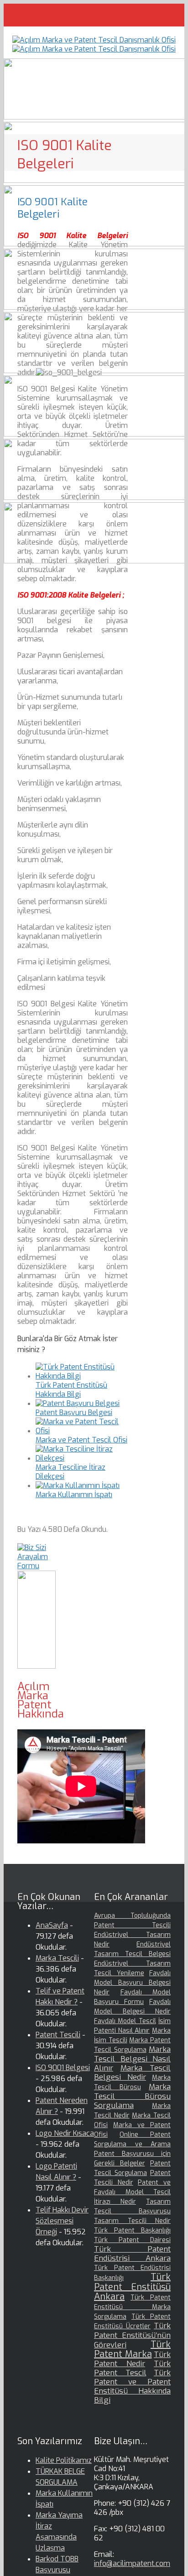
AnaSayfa (52, 1925)
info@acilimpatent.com (132, 2563)
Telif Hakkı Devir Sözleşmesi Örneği (62, 2221)
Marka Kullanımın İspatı (74, 1495)
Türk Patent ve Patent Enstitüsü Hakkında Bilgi (132, 2386)
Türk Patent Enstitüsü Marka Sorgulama (132, 2307)
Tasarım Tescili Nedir (132, 2221)
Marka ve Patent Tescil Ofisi (81, 1440)
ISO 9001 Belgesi (63, 2068)
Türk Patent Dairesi (132, 2240)
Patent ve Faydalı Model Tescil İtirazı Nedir (132, 2192)
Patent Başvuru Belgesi (74, 1413)
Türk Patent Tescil (132, 2368)
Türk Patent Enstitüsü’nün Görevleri (132, 2335)
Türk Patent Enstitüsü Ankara (132, 2287)
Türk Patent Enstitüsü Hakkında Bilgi (71, 1390)
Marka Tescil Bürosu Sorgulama (132, 2096)
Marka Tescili (57, 1958)
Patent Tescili (58, 2035)
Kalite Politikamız (64, 2460)
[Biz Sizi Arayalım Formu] (37, 1566)
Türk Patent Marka (132, 2349)
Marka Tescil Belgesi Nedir (132, 2073)
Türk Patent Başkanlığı (132, 2230)
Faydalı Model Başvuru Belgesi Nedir (132, 1983)
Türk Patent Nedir (132, 2359)
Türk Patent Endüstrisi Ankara (132, 2254)
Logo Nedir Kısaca (65, 2133)
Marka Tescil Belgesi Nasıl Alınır (132, 2059)
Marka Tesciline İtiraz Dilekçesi (70, 1472)
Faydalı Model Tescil (125, 2021)
